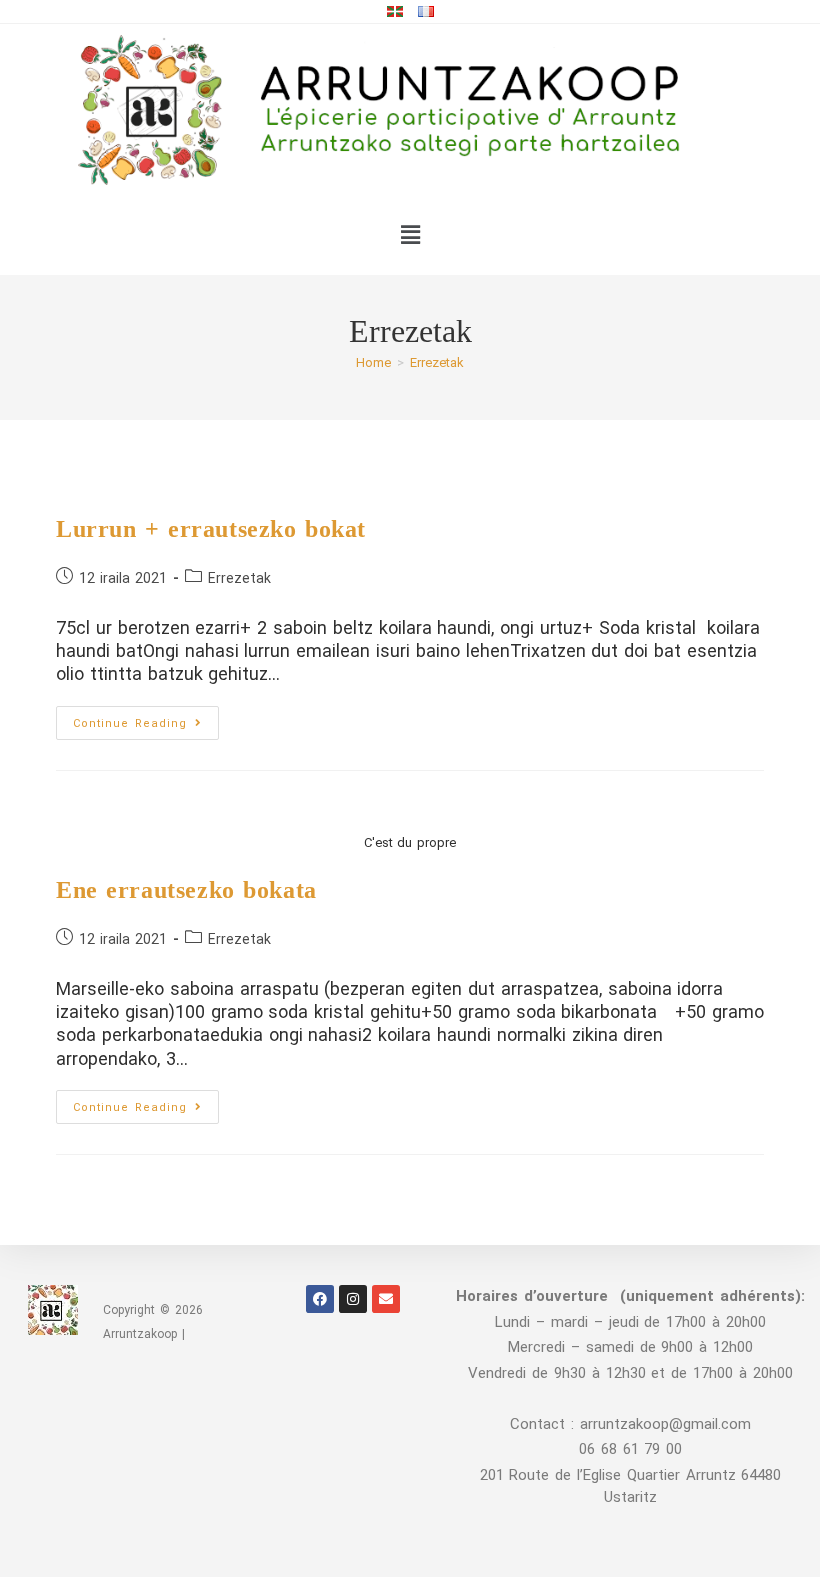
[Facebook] (320, 1299)
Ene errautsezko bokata (186, 890)
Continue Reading (146, 718)
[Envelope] (386, 1299)
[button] (410, 235)
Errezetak (437, 362)
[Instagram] (353, 1299)
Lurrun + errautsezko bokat (211, 529)
